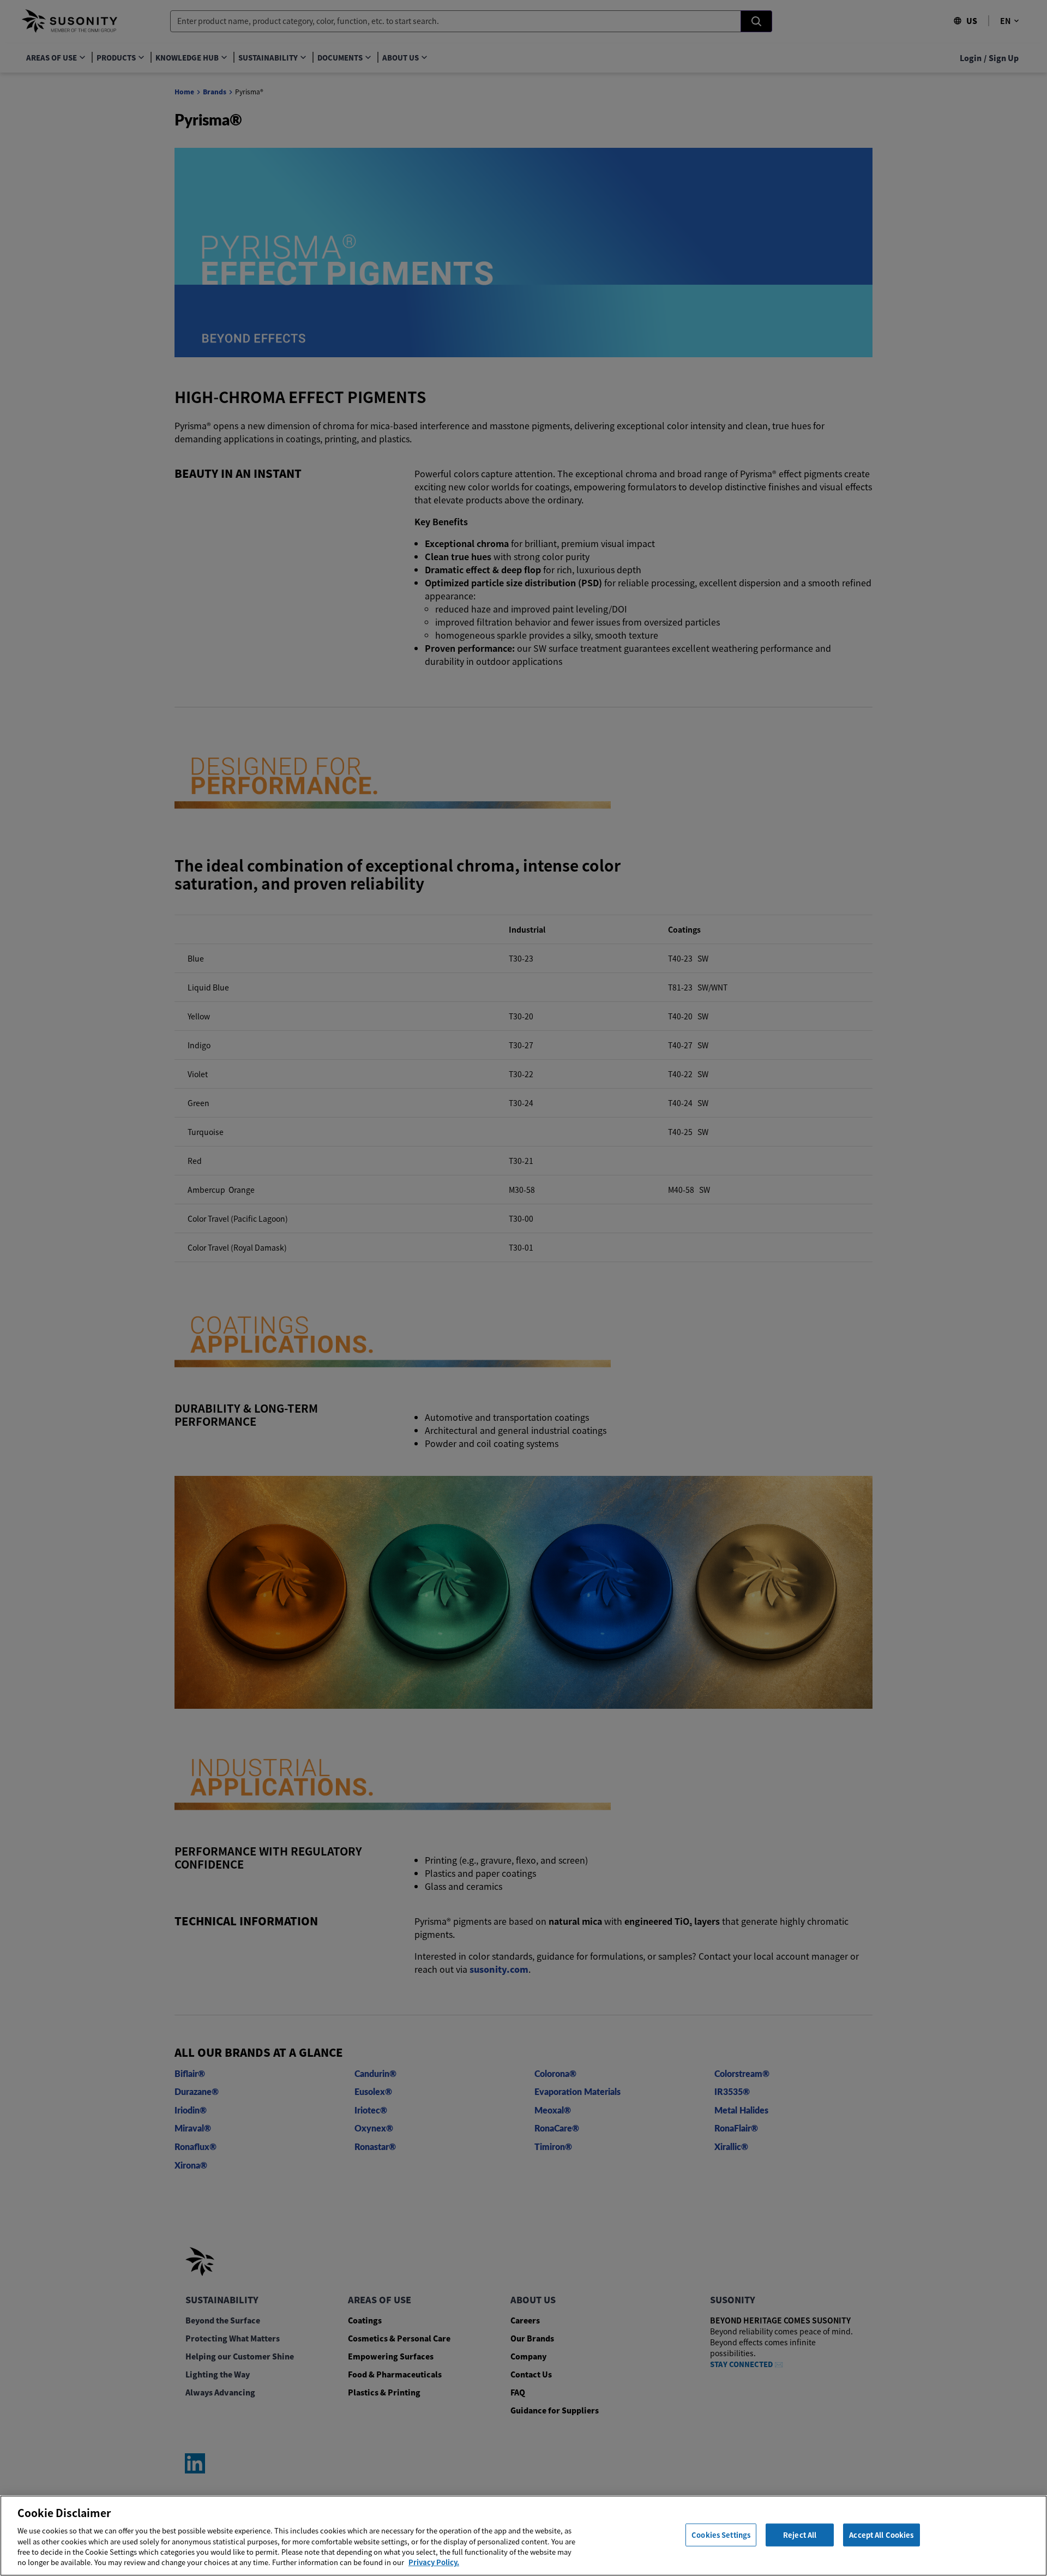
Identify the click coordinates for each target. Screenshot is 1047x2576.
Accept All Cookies (881, 2535)
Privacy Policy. (434, 2562)
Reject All (800, 2535)
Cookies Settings (721, 2535)
